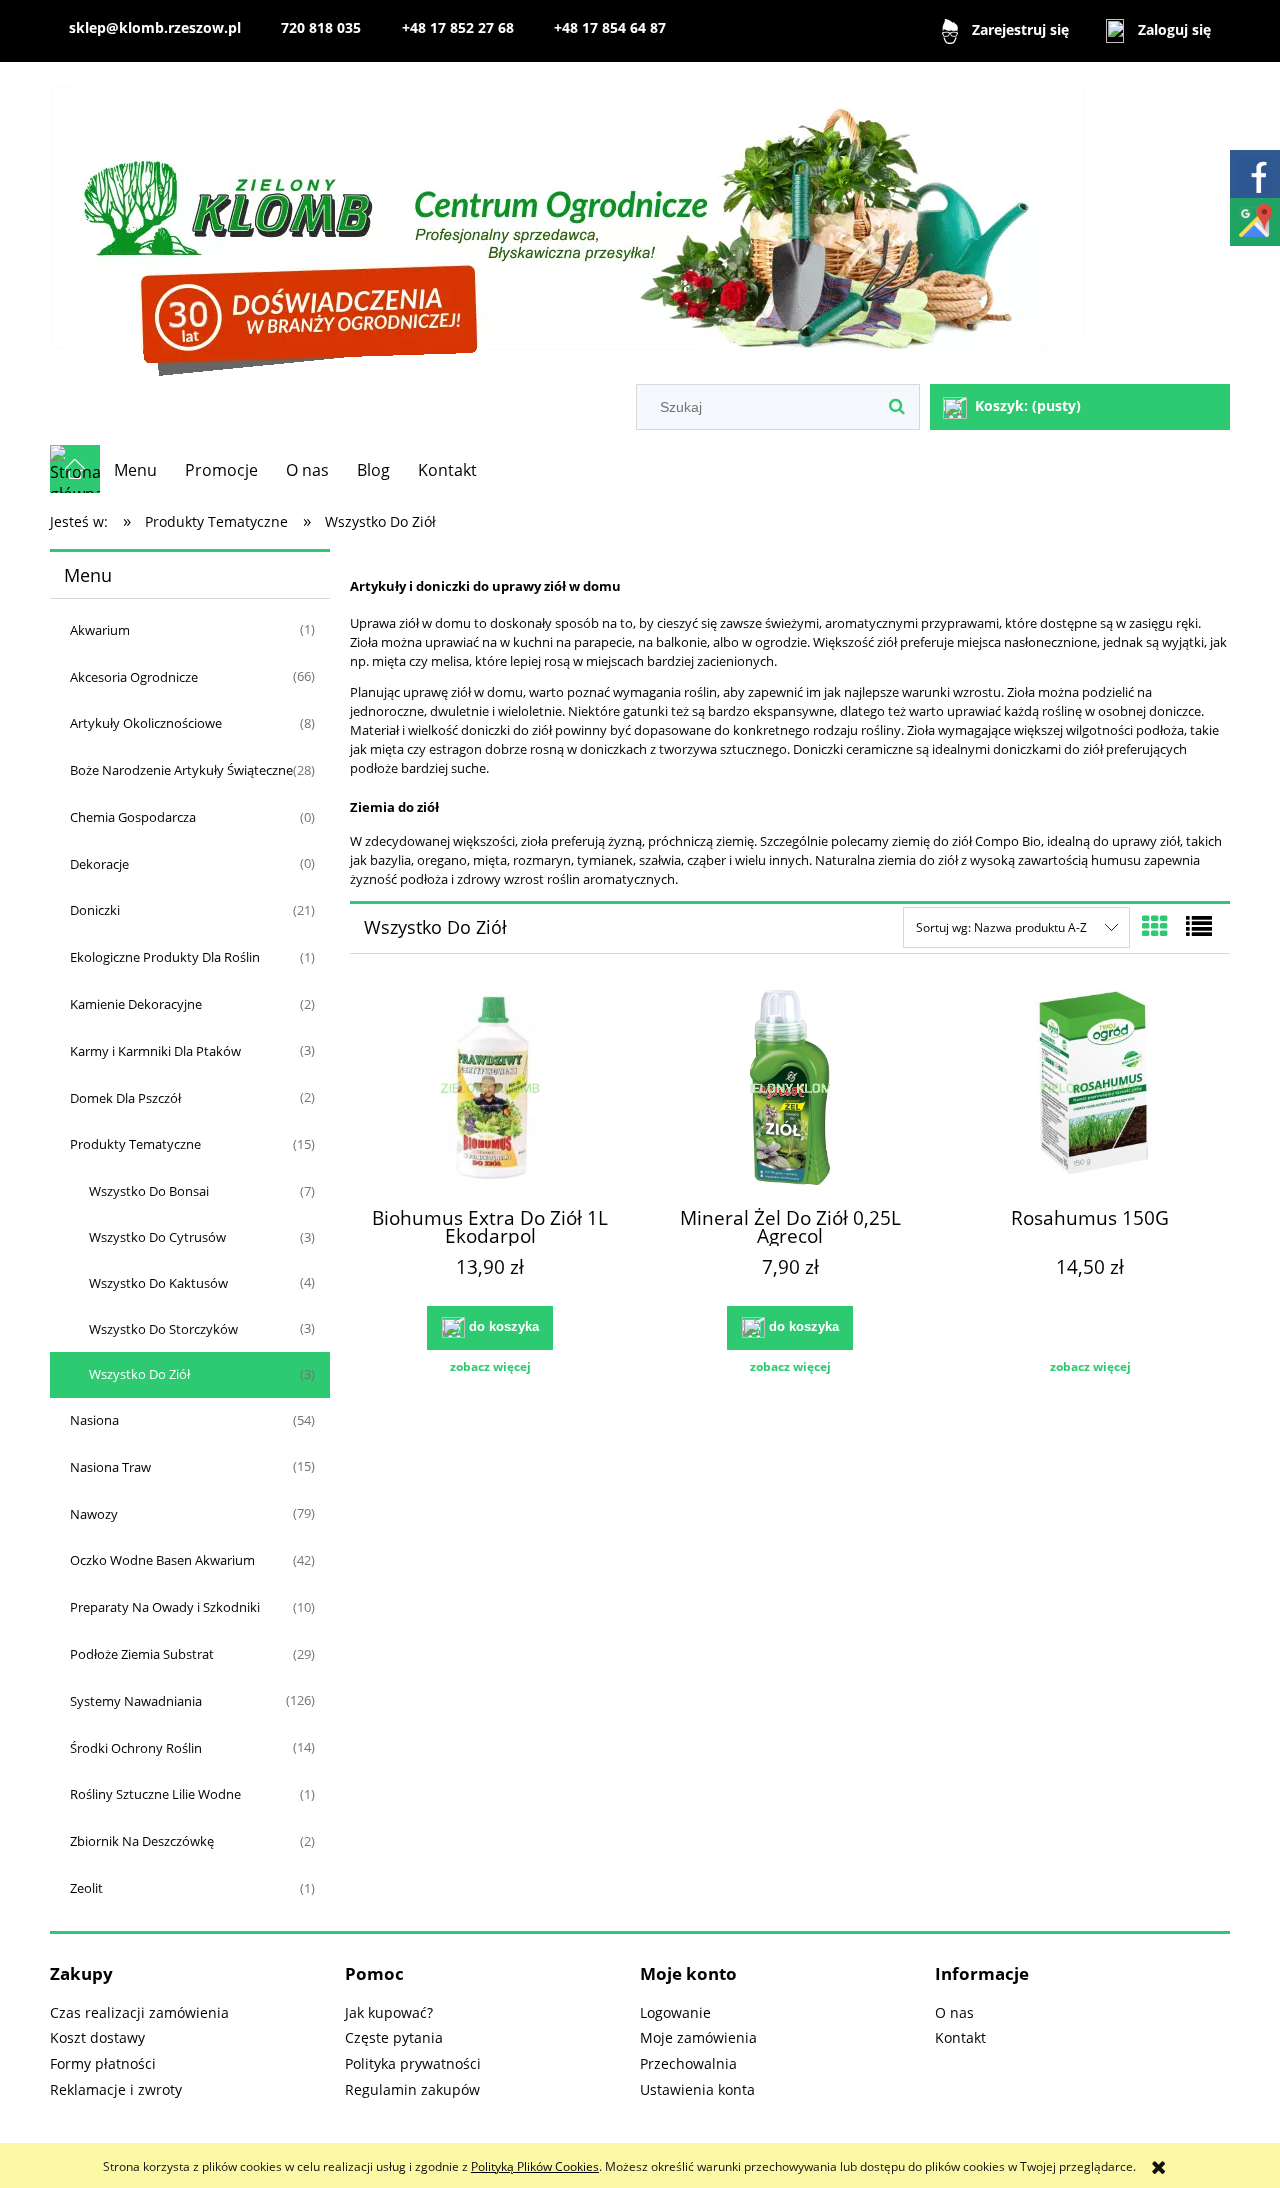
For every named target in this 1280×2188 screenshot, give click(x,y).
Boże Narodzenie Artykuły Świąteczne (181, 770)
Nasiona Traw (110, 1467)
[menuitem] (135, 470)
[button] (490, 1367)
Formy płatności (103, 2063)
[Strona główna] (568, 225)
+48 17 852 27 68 (458, 27)
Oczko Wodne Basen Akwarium (162, 1560)
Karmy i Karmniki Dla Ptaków (155, 1051)
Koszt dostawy (97, 2037)
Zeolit (86, 1888)
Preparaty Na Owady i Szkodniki (165, 1607)
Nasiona (94, 1420)
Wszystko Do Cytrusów (157, 1237)
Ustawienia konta (697, 2089)
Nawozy (94, 1514)
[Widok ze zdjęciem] (1155, 926)
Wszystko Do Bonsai (149, 1191)
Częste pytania (394, 2037)
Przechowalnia (688, 2063)
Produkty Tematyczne (135, 1144)
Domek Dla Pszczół (125, 1098)
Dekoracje (99, 864)
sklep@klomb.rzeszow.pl (155, 27)
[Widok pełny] (1199, 926)
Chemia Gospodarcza (133, 817)
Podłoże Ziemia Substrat (142, 1654)
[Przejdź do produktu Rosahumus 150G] (1090, 1090)
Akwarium (100, 630)
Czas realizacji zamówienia (139, 2012)
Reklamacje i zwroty (116, 2089)
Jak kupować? (389, 2012)
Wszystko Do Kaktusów (158, 1283)
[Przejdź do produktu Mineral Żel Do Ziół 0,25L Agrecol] (790, 1090)
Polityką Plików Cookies (535, 2166)
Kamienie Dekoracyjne (136, 1004)
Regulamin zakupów (412, 2089)
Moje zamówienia (698, 2037)
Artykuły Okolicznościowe (146, 723)
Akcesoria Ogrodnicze (134, 677)
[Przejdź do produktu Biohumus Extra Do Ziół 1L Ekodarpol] (490, 1090)
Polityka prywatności (413, 2063)
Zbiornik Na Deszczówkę (142, 1841)
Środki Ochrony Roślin (136, 1748)
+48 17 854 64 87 (610, 27)
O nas (954, 2012)
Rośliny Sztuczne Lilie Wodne (155, 1794)
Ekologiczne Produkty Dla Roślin (165, 957)
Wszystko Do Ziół (139, 1374)
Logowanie (675, 2012)
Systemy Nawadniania (136, 1701)
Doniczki (95, 910)
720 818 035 (321, 27)
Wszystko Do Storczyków (163, 1329)
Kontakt (960, 2037)
